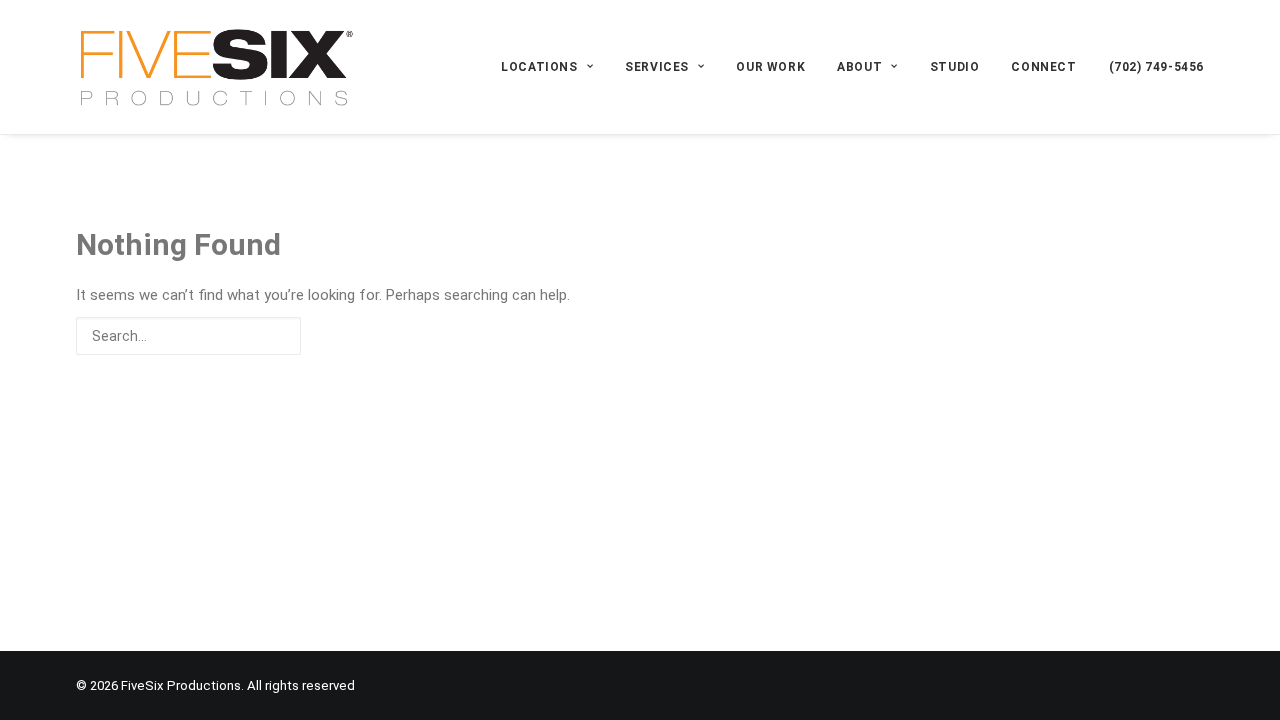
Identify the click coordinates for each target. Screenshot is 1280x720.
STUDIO (955, 67)
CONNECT (1043, 67)
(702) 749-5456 (1156, 67)
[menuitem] (554, 67)
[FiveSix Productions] (216, 67)
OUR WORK (770, 67)
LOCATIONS (539, 67)
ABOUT (859, 67)
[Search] (640, 336)
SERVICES (657, 67)
